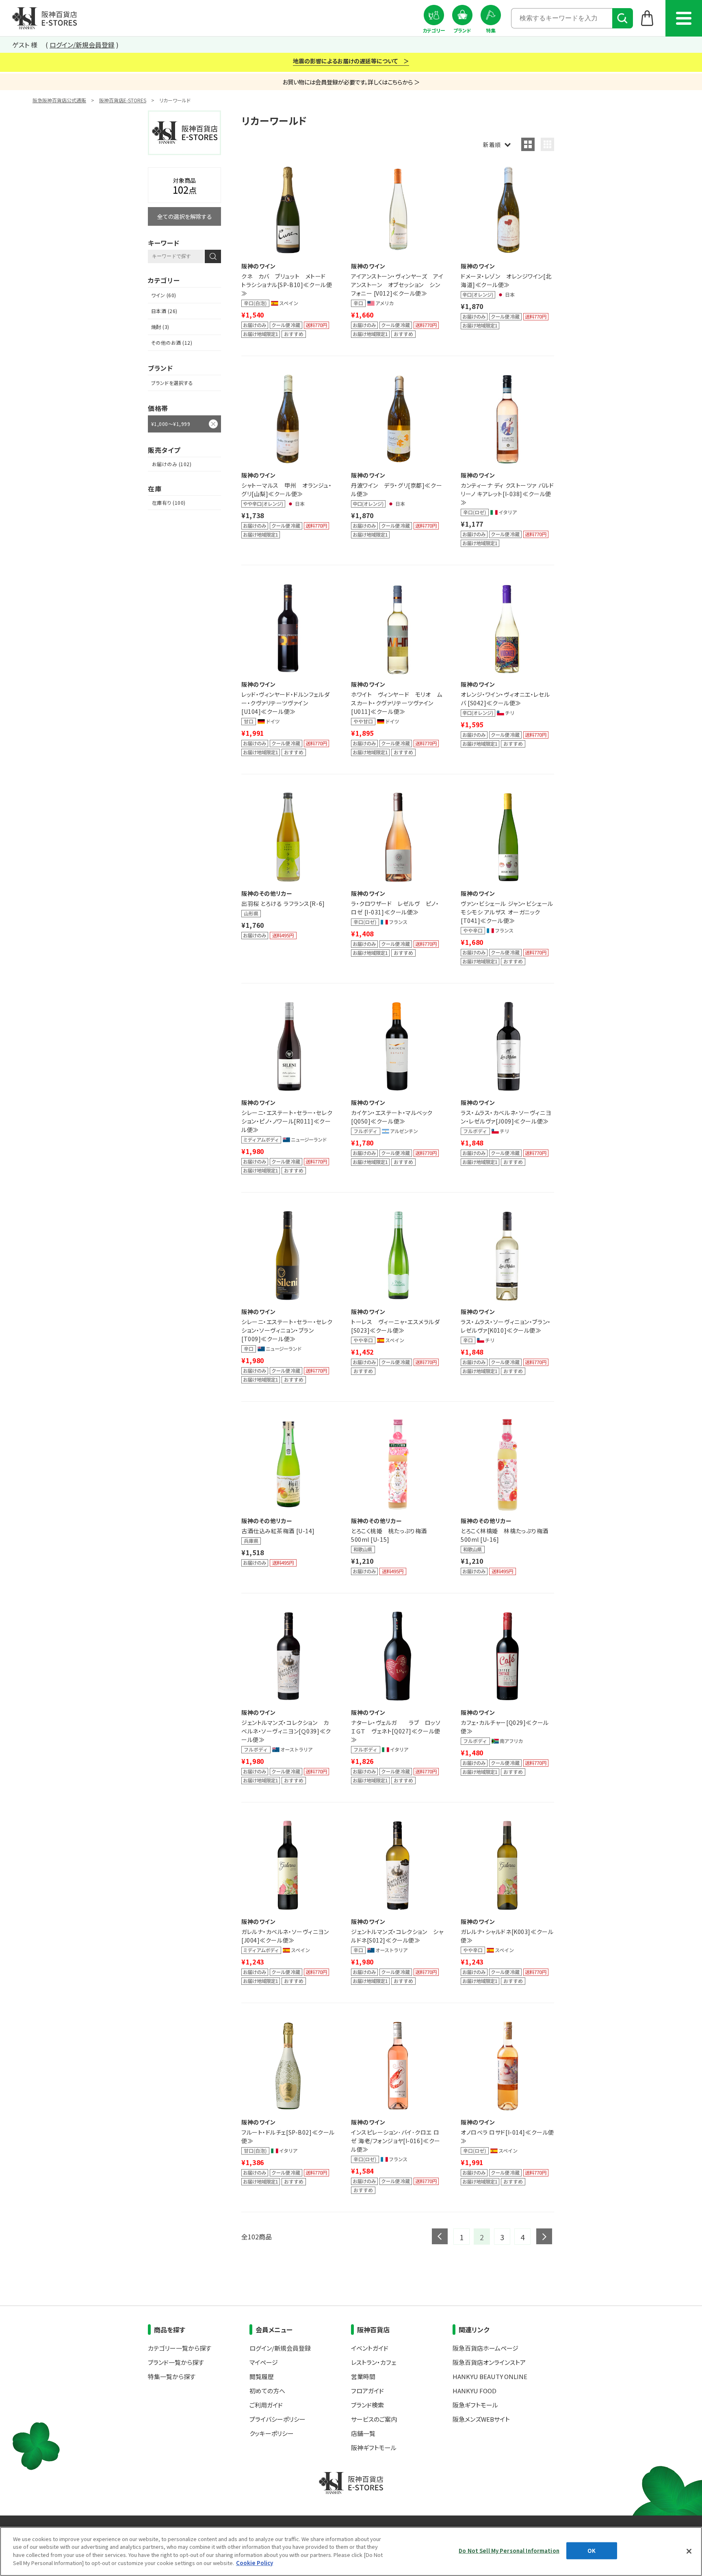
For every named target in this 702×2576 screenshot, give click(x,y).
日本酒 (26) (164, 311)
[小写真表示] (547, 144)
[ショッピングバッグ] (647, 18)
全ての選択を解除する (185, 216)
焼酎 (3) (160, 327)
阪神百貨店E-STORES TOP (44, 18)
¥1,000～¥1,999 (171, 424)
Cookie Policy (255, 2562)
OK (591, 2551)
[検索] (623, 18)
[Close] (689, 2551)
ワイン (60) (164, 295)
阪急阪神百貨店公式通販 (59, 100)
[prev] (440, 2236)
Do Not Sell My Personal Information (509, 2551)
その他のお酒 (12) (172, 343)
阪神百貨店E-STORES (123, 100)
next (544, 2236)
